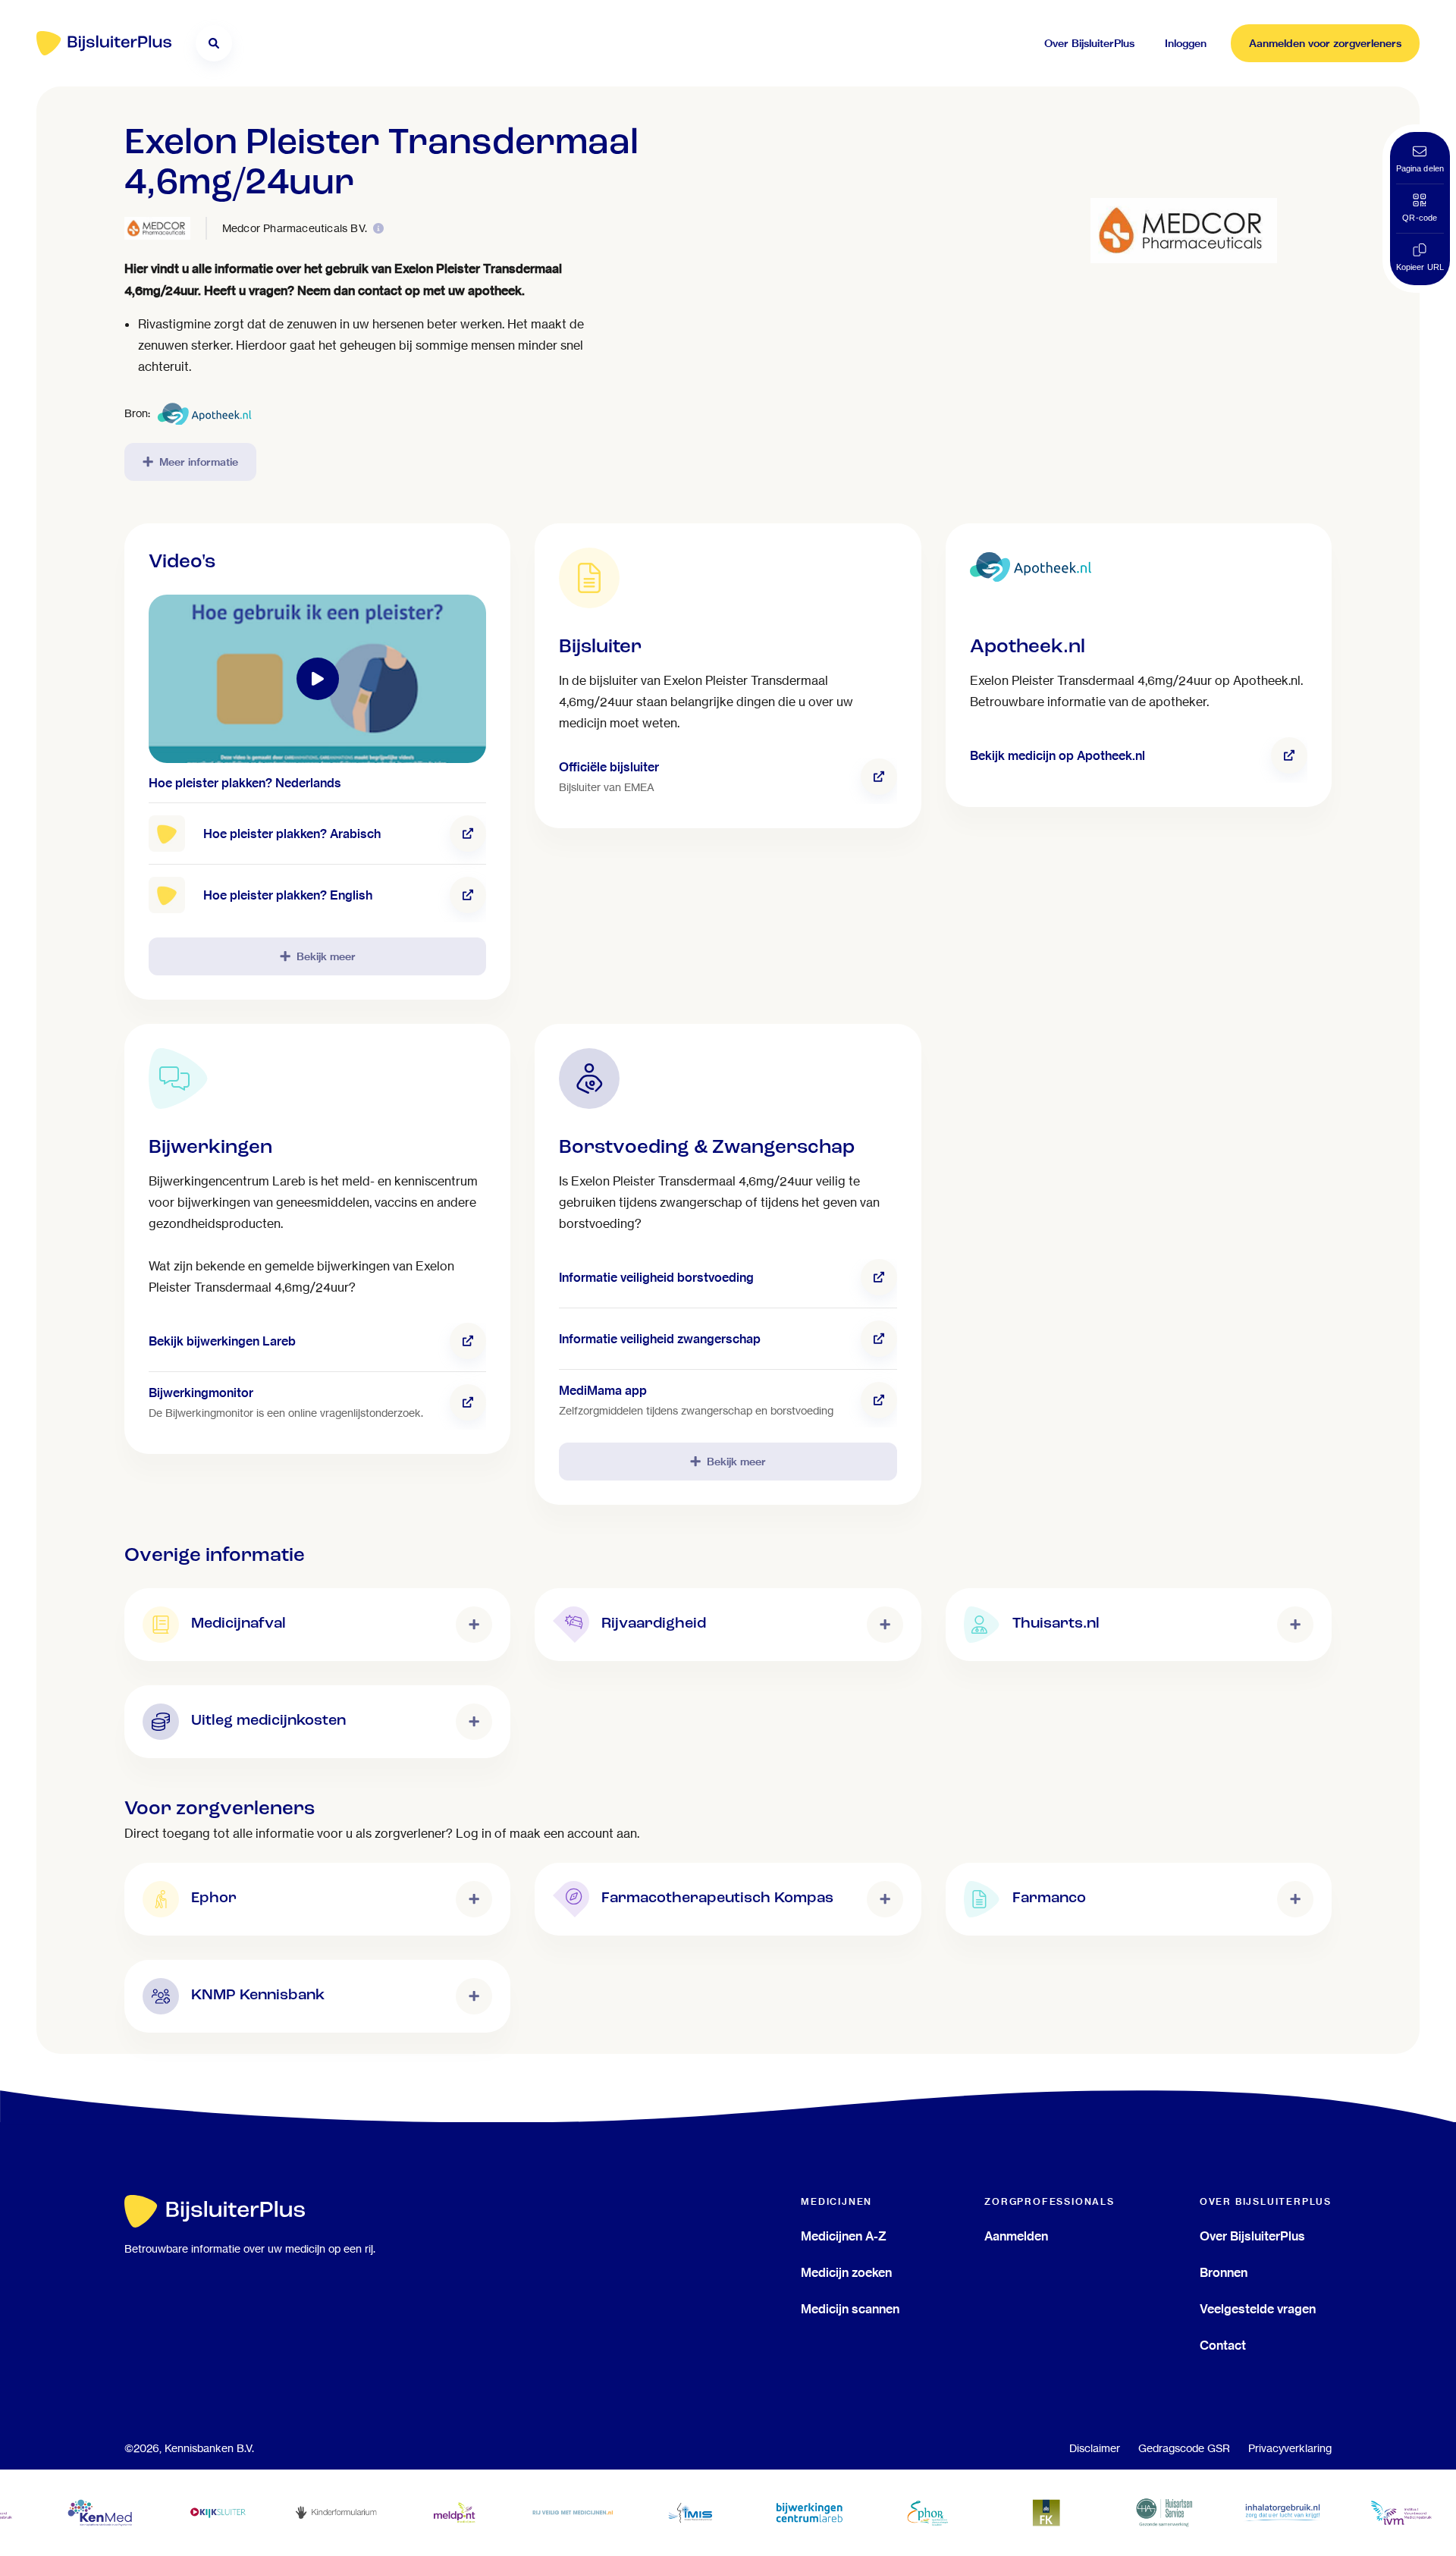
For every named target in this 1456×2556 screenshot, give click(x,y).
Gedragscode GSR (1184, 2448)
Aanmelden (1016, 2236)
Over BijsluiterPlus (1252, 2236)
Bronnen (1224, 2272)
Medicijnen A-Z (844, 2236)
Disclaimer (1095, 2448)
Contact (1223, 2345)
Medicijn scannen (850, 2309)
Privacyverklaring (1290, 2448)
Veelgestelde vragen (1258, 2309)
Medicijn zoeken (846, 2272)
